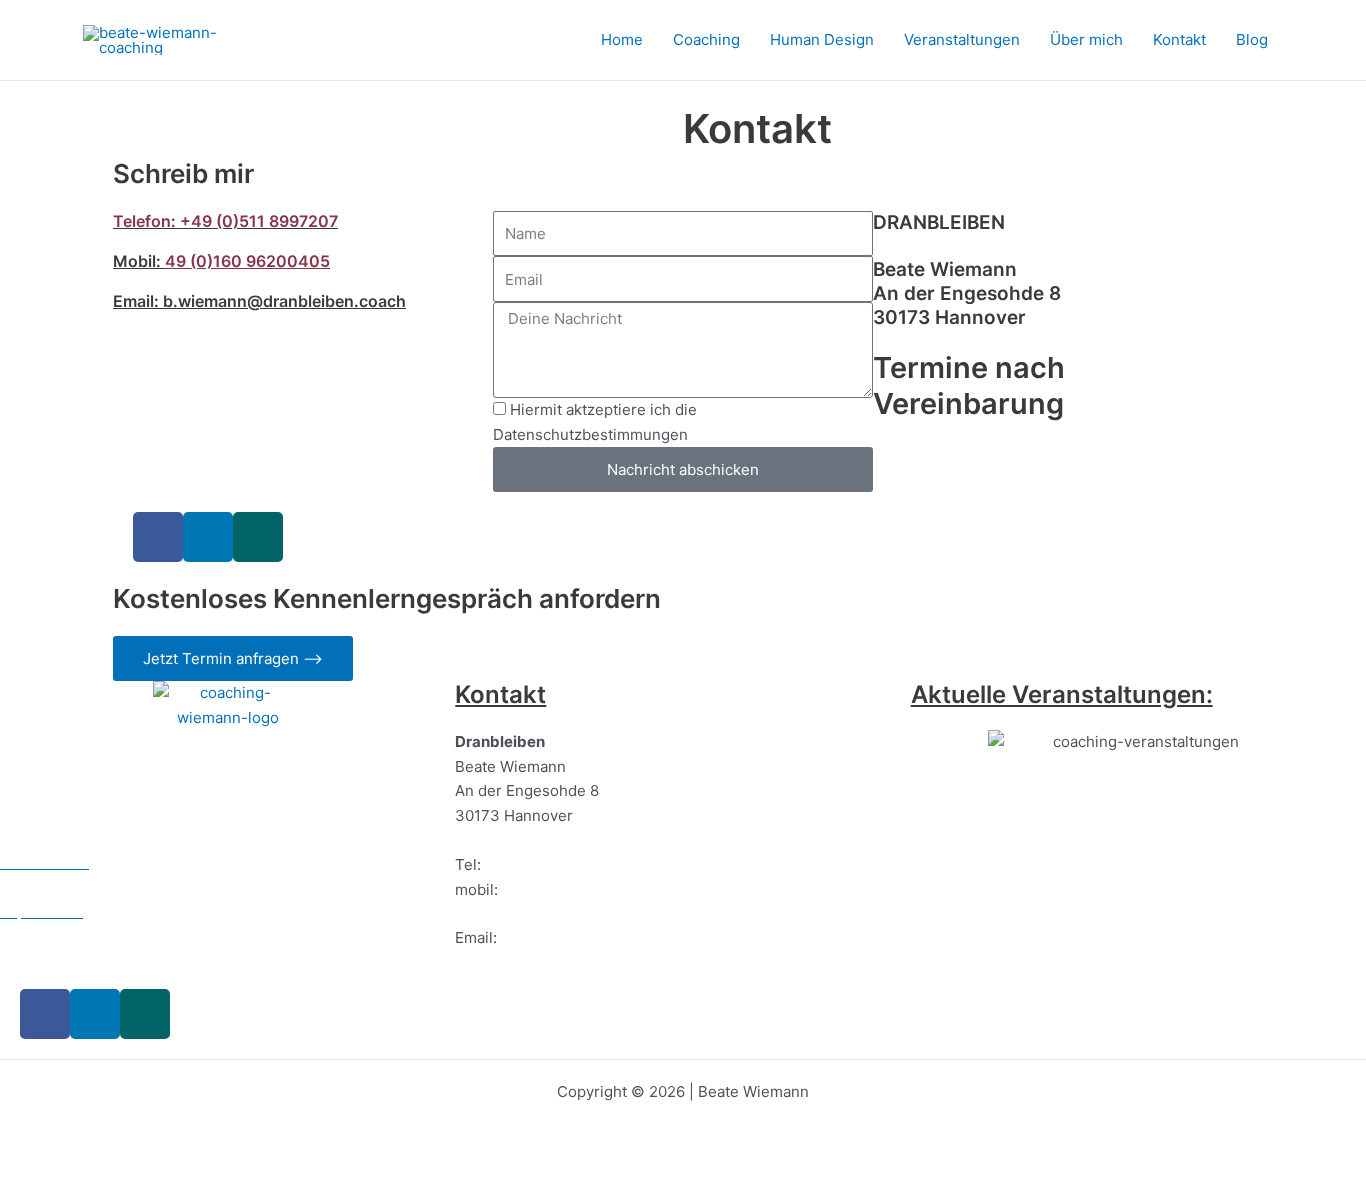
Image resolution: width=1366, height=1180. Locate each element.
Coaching (706, 39)
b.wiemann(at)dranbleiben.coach (570, 962)
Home (622, 39)
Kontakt (1179, 39)
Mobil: (137, 261)
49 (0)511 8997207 (551, 864)
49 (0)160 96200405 (247, 261)
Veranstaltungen (962, 39)
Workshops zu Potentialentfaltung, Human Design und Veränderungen (1115, 947)
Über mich (1086, 39)
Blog (1252, 39)
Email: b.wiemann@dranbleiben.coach (259, 301)
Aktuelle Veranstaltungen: (1062, 694)
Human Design (822, 39)
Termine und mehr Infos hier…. (1088, 1009)
